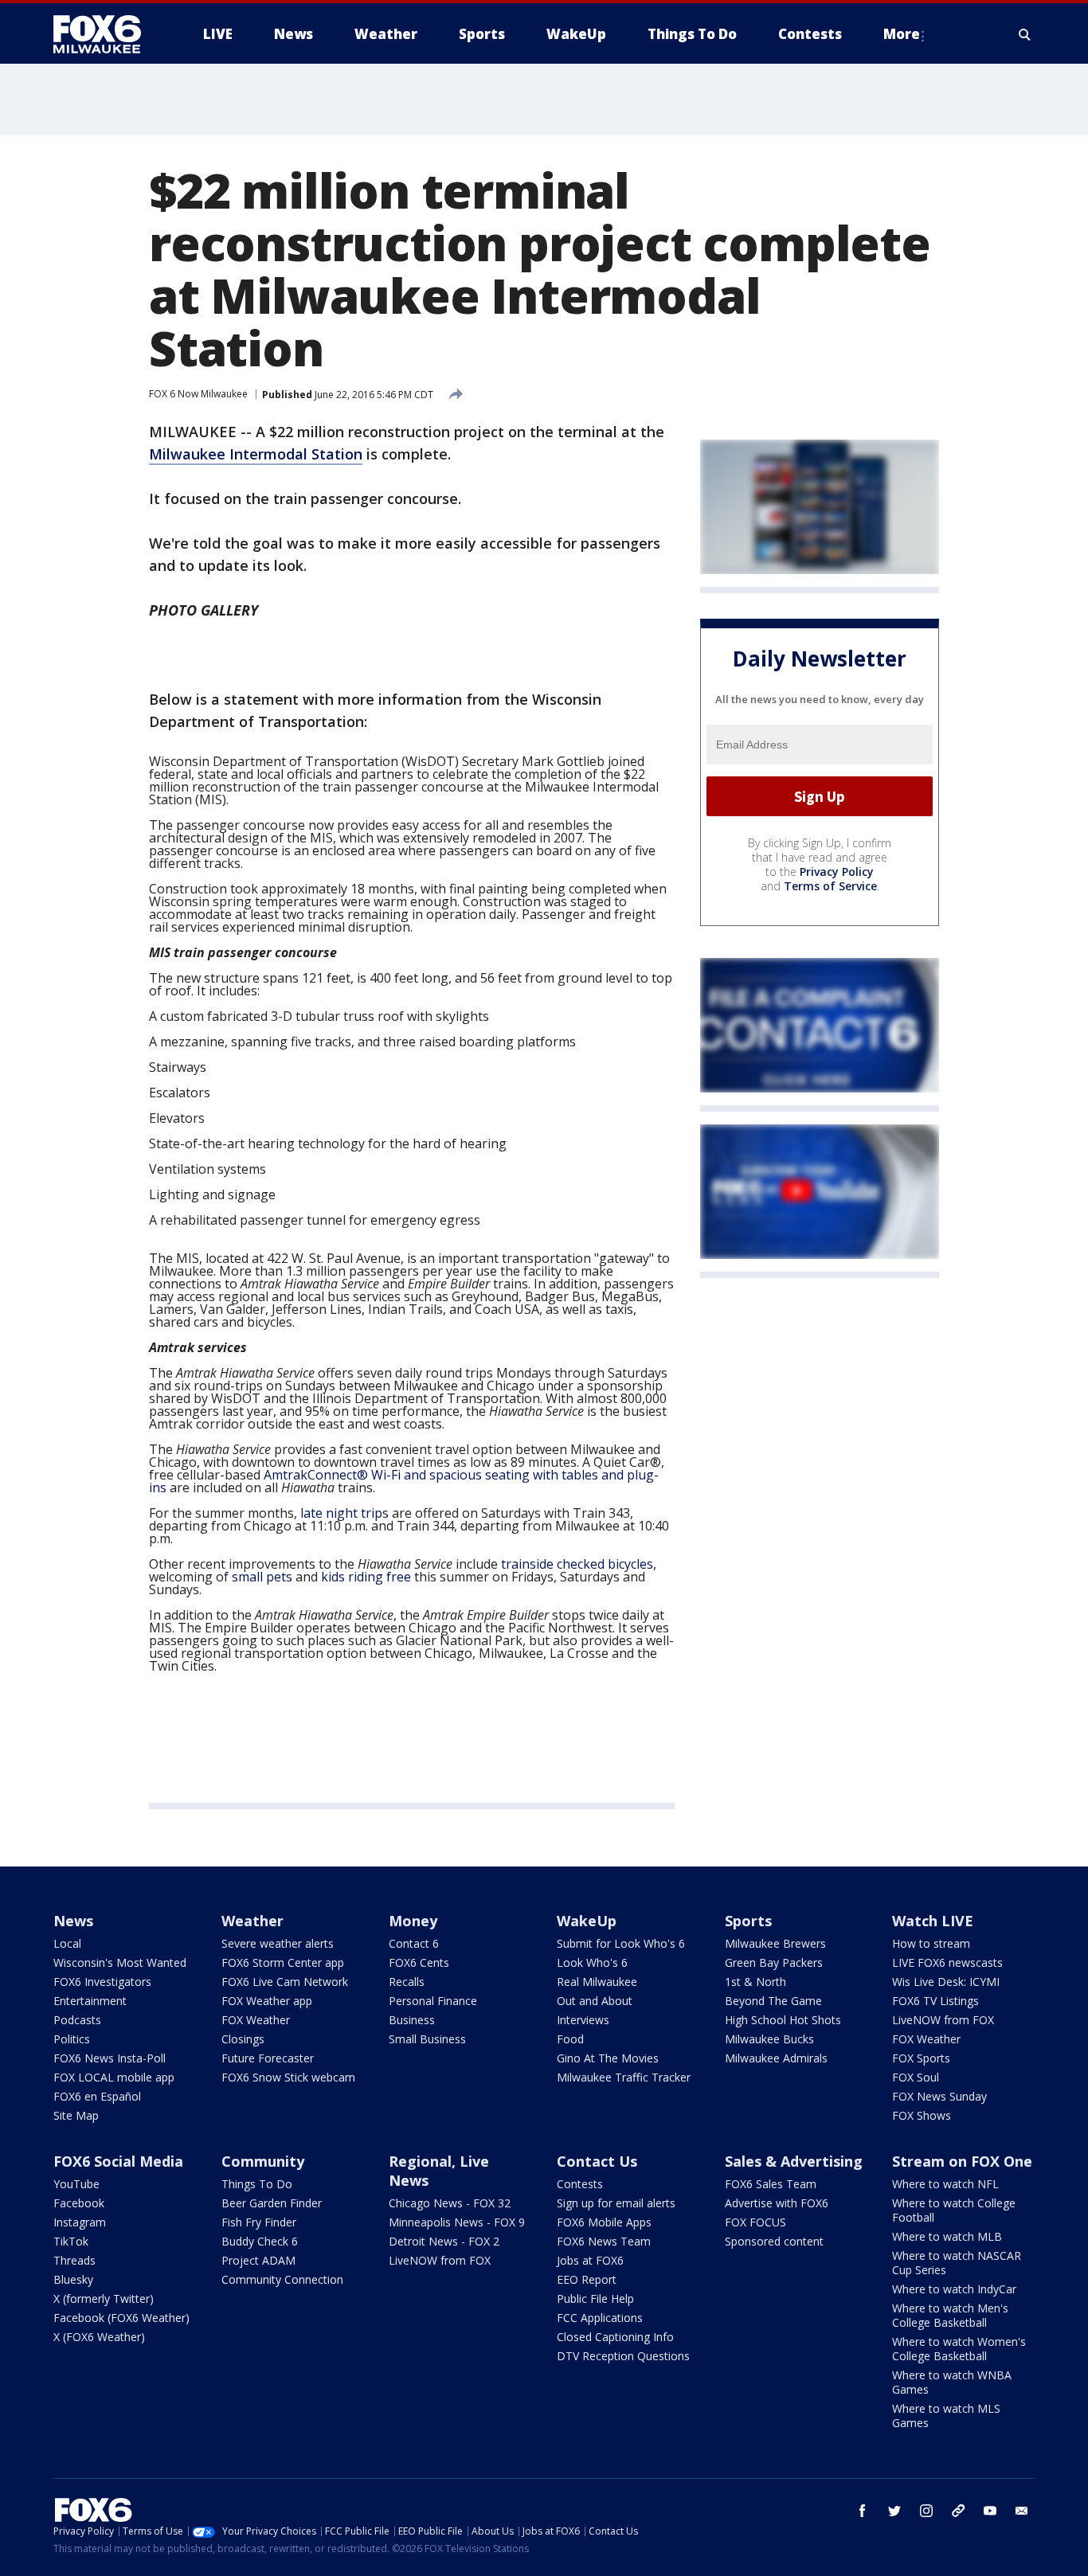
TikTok (71, 2241)
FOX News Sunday (939, 2096)
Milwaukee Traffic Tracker (624, 2077)
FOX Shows (922, 2115)
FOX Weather (256, 2020)
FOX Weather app (267, 2001)
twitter (894, 2511)
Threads (74, 2260)
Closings (243, 2039)
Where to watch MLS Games (946, 2416)
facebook (863, 2511)
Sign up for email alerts (616, 2203)
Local (67, 1943)
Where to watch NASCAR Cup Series (957, 2263)
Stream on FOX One (962, 2161)
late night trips (344, 1513)
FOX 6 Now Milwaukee (198, 394)
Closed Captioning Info (615, 2337)
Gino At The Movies (608, 2058)
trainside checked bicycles (577, 1564)
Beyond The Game (773, 2001)
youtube (990, 2511)
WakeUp (587, 1921)
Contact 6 (414, 1943)
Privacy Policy (837, 872)
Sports (748, 1921)
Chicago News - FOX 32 (450, 2203)
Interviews (583, 2020)
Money (413, 1921)
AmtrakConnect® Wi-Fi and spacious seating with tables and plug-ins (404, 1481)
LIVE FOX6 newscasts (947, 1962)
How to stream (931, 1943)
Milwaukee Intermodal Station (256, 454)
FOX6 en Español (97, 2096)
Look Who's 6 (592, 1962)
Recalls (407, 1982)
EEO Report (587, 2279)
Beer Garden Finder (272, 2203)
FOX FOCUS (755, 2222)
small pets (262, 1577)
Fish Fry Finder (259, 2222)
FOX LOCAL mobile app (114, 2077)
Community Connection (282, 2279)
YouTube (76, 2184)
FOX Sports (921, 2058)
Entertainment (90, 2001)
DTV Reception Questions (623, 2356)
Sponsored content (774, 2241)
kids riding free (366, 1577)
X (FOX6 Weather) (99, 2337)
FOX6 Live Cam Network (285, 1982)
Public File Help (595, 2298)
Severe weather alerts (278, 1943)
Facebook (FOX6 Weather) (121, 2318)
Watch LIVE (933, 1921)
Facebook (79, 2203)
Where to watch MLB (947, 2236)
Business (412, 2020)
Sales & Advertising (794, 2161)
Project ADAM (258, 2260)
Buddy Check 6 (260, 2241)
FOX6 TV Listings (935, 2001)
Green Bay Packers (774, 1962)
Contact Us (597, 2161)
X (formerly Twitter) (104, 2298)
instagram (926, 2511)
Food (570, 2039)
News (73, 1921)
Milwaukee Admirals (776, 2058)
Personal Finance (433, 2001)
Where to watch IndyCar (954, 2289)
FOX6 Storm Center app (283, 1962)
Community (263, 2161)
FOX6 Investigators (102, 1982)
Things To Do (257, 2184)
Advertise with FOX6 (777, 2203)
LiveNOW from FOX (943, 2020)
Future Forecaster (268, 2058)
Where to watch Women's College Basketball (959, 2349)
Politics (72, 2039)
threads (958, 2511)
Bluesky (73, 2279)
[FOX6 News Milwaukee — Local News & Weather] (106, 34)
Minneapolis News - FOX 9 (457, 2222)
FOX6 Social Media (118, 2161)
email (1022, 2511)
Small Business (427, 2039)
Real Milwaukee (597, 1982)
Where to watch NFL (945, 2184)
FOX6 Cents (419, 1962)
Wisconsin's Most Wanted (120, 1962)
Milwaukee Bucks (769, 2039)
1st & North (755, 1982)
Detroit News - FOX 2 (444, 2241)
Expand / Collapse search (1025, 34)
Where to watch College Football (954, 2210)
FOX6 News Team (604, 2241)
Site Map (76, 2115)
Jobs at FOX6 (590, 2260)
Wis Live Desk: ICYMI (946, 1982)
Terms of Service (830, 886)
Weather (252, 1921)
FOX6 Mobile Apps (604, 2222)
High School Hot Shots (783, 2020)
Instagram (80, 2222)
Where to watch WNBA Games (952, 2382)
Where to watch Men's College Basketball (950, 2315)
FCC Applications (600, 2318)
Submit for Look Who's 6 (621, 1943)
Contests (580, 2184)
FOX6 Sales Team (771, 2184)
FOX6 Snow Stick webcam (288, 2077)
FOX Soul (916, 2077)
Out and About (595, 2001)
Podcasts (77, 2020)
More (902, 34)
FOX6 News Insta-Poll (110, 2058)
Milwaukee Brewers (775, 1943)
